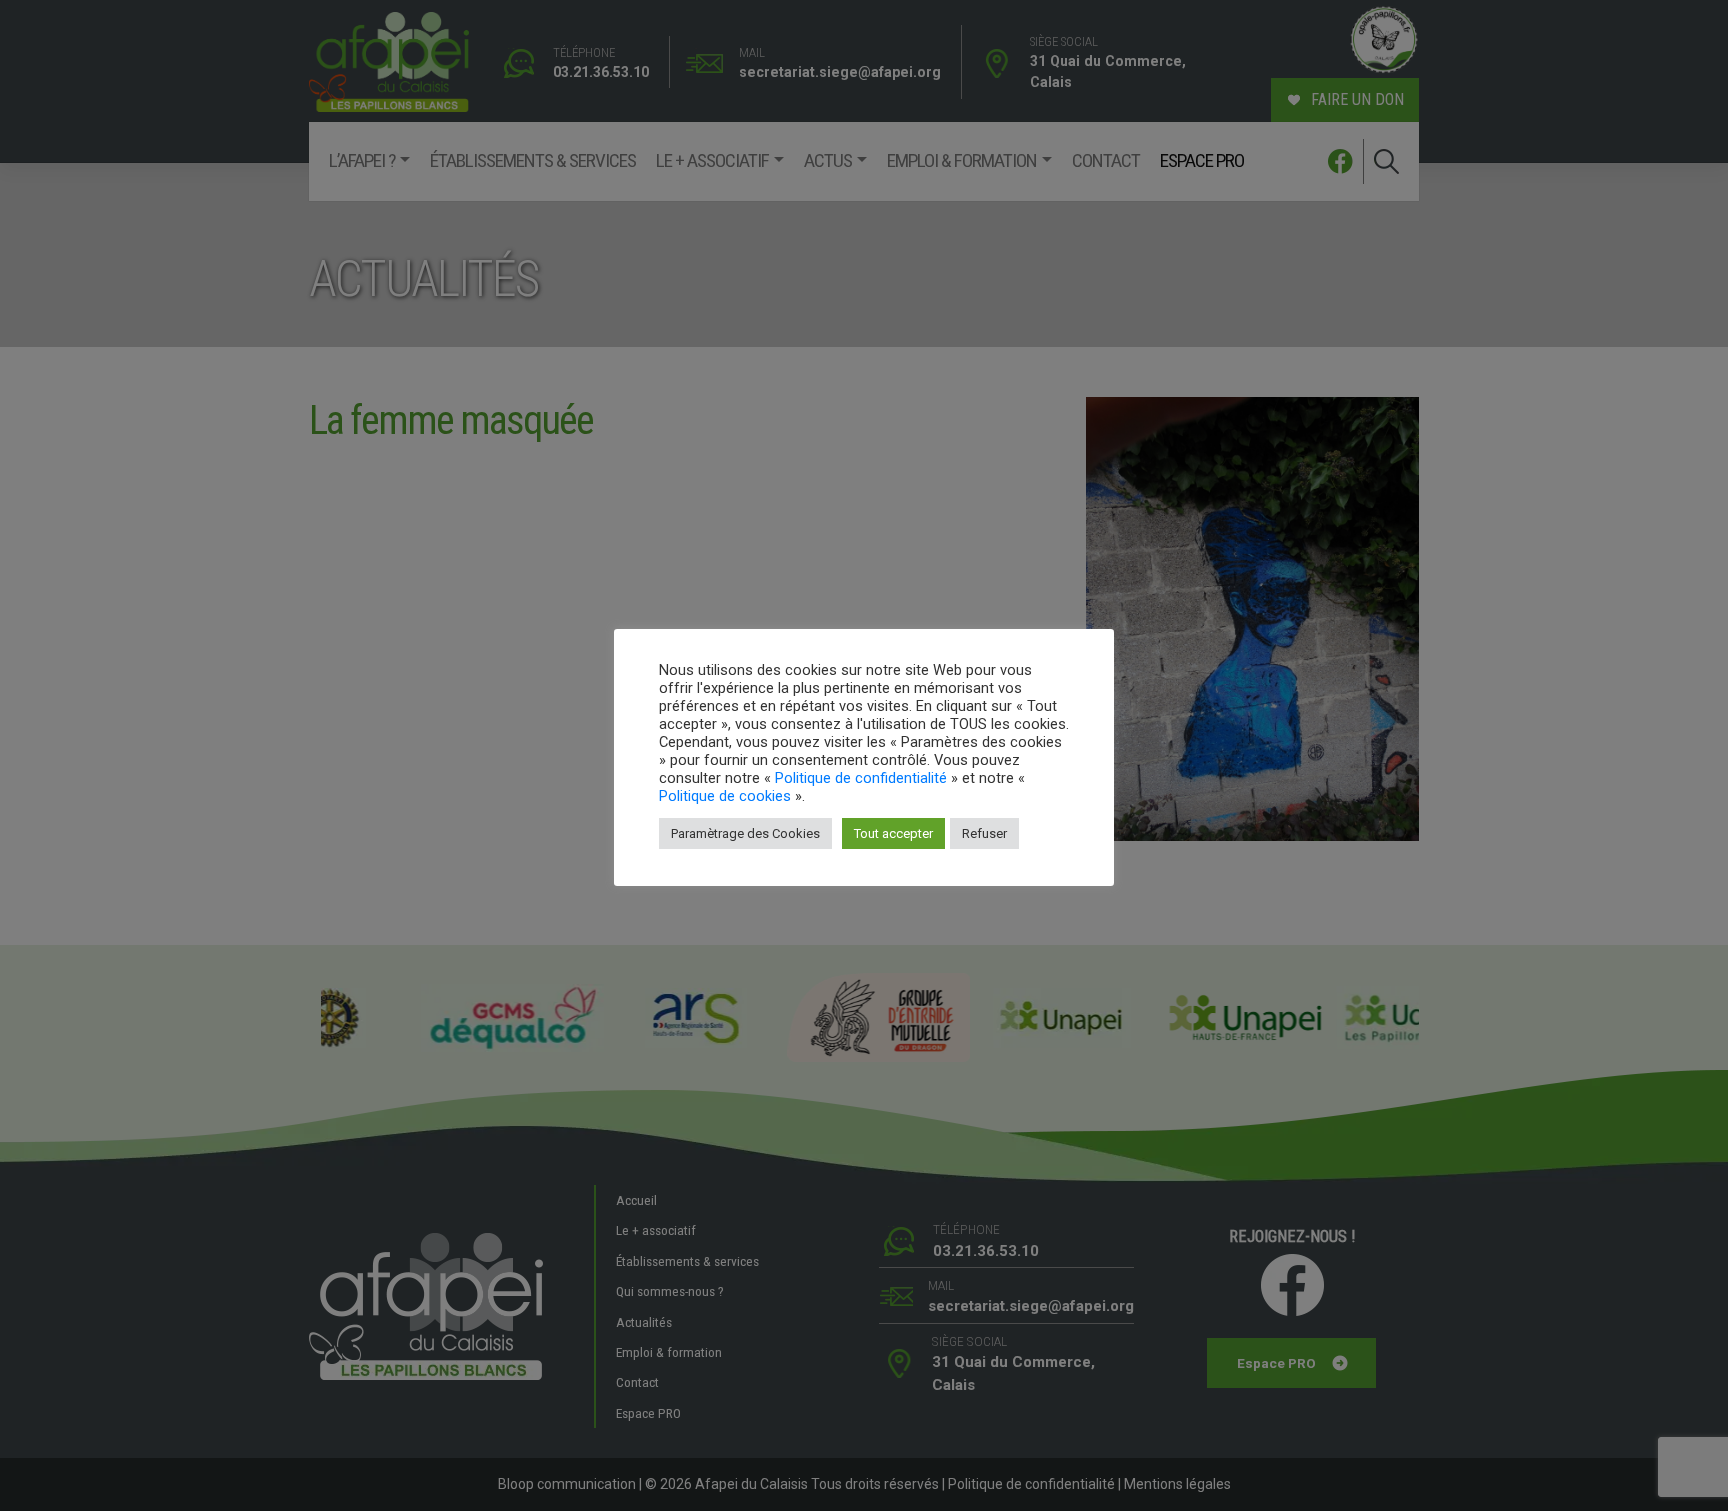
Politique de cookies (725, 796)
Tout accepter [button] (893, 833)
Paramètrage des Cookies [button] (745, 833)
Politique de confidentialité (861, 778)
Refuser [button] (984, 833)
